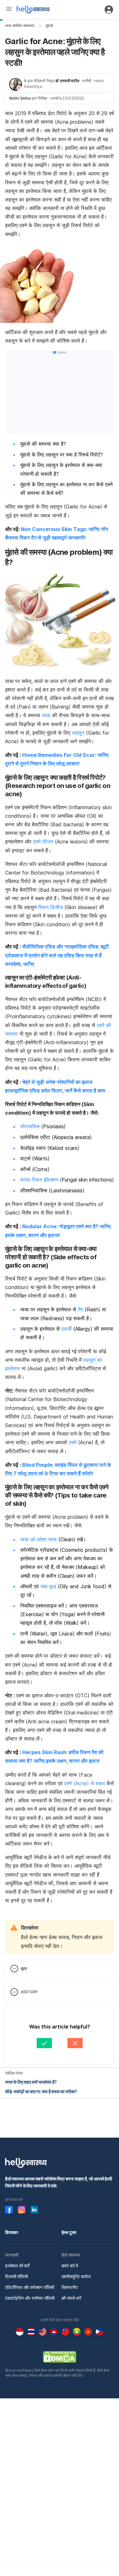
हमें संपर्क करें (71, 2298)
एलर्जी (66, 1329)
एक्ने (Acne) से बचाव (85, 1783)
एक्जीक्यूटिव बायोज (76, 2276)
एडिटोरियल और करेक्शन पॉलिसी (30, 2287)
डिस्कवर (12, 2232)
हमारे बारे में (70, 2266)
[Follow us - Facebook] (9, 2210)
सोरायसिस (30, 1126)
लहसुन (78, 733)
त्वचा (46, 715)
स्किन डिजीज (50, 907)
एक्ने (73, 1442)
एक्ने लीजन (43, 842)
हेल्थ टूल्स (69, 2232)
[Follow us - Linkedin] (34, 2210)
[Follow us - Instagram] (22, 2210)
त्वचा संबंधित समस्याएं (20, 26)
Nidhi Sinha (20, 98)
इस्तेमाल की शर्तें (17, 2266)
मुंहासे (49, 26)
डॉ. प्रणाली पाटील (67, 81)
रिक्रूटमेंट (70, 2287)
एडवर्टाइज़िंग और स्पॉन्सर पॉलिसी (30, 2298)
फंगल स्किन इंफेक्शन (39, 1180)
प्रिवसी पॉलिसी (17, 2276)
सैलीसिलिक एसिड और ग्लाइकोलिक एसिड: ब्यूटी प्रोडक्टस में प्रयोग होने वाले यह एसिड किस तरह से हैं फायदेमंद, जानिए (57, 955)
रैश (80, 1309)
